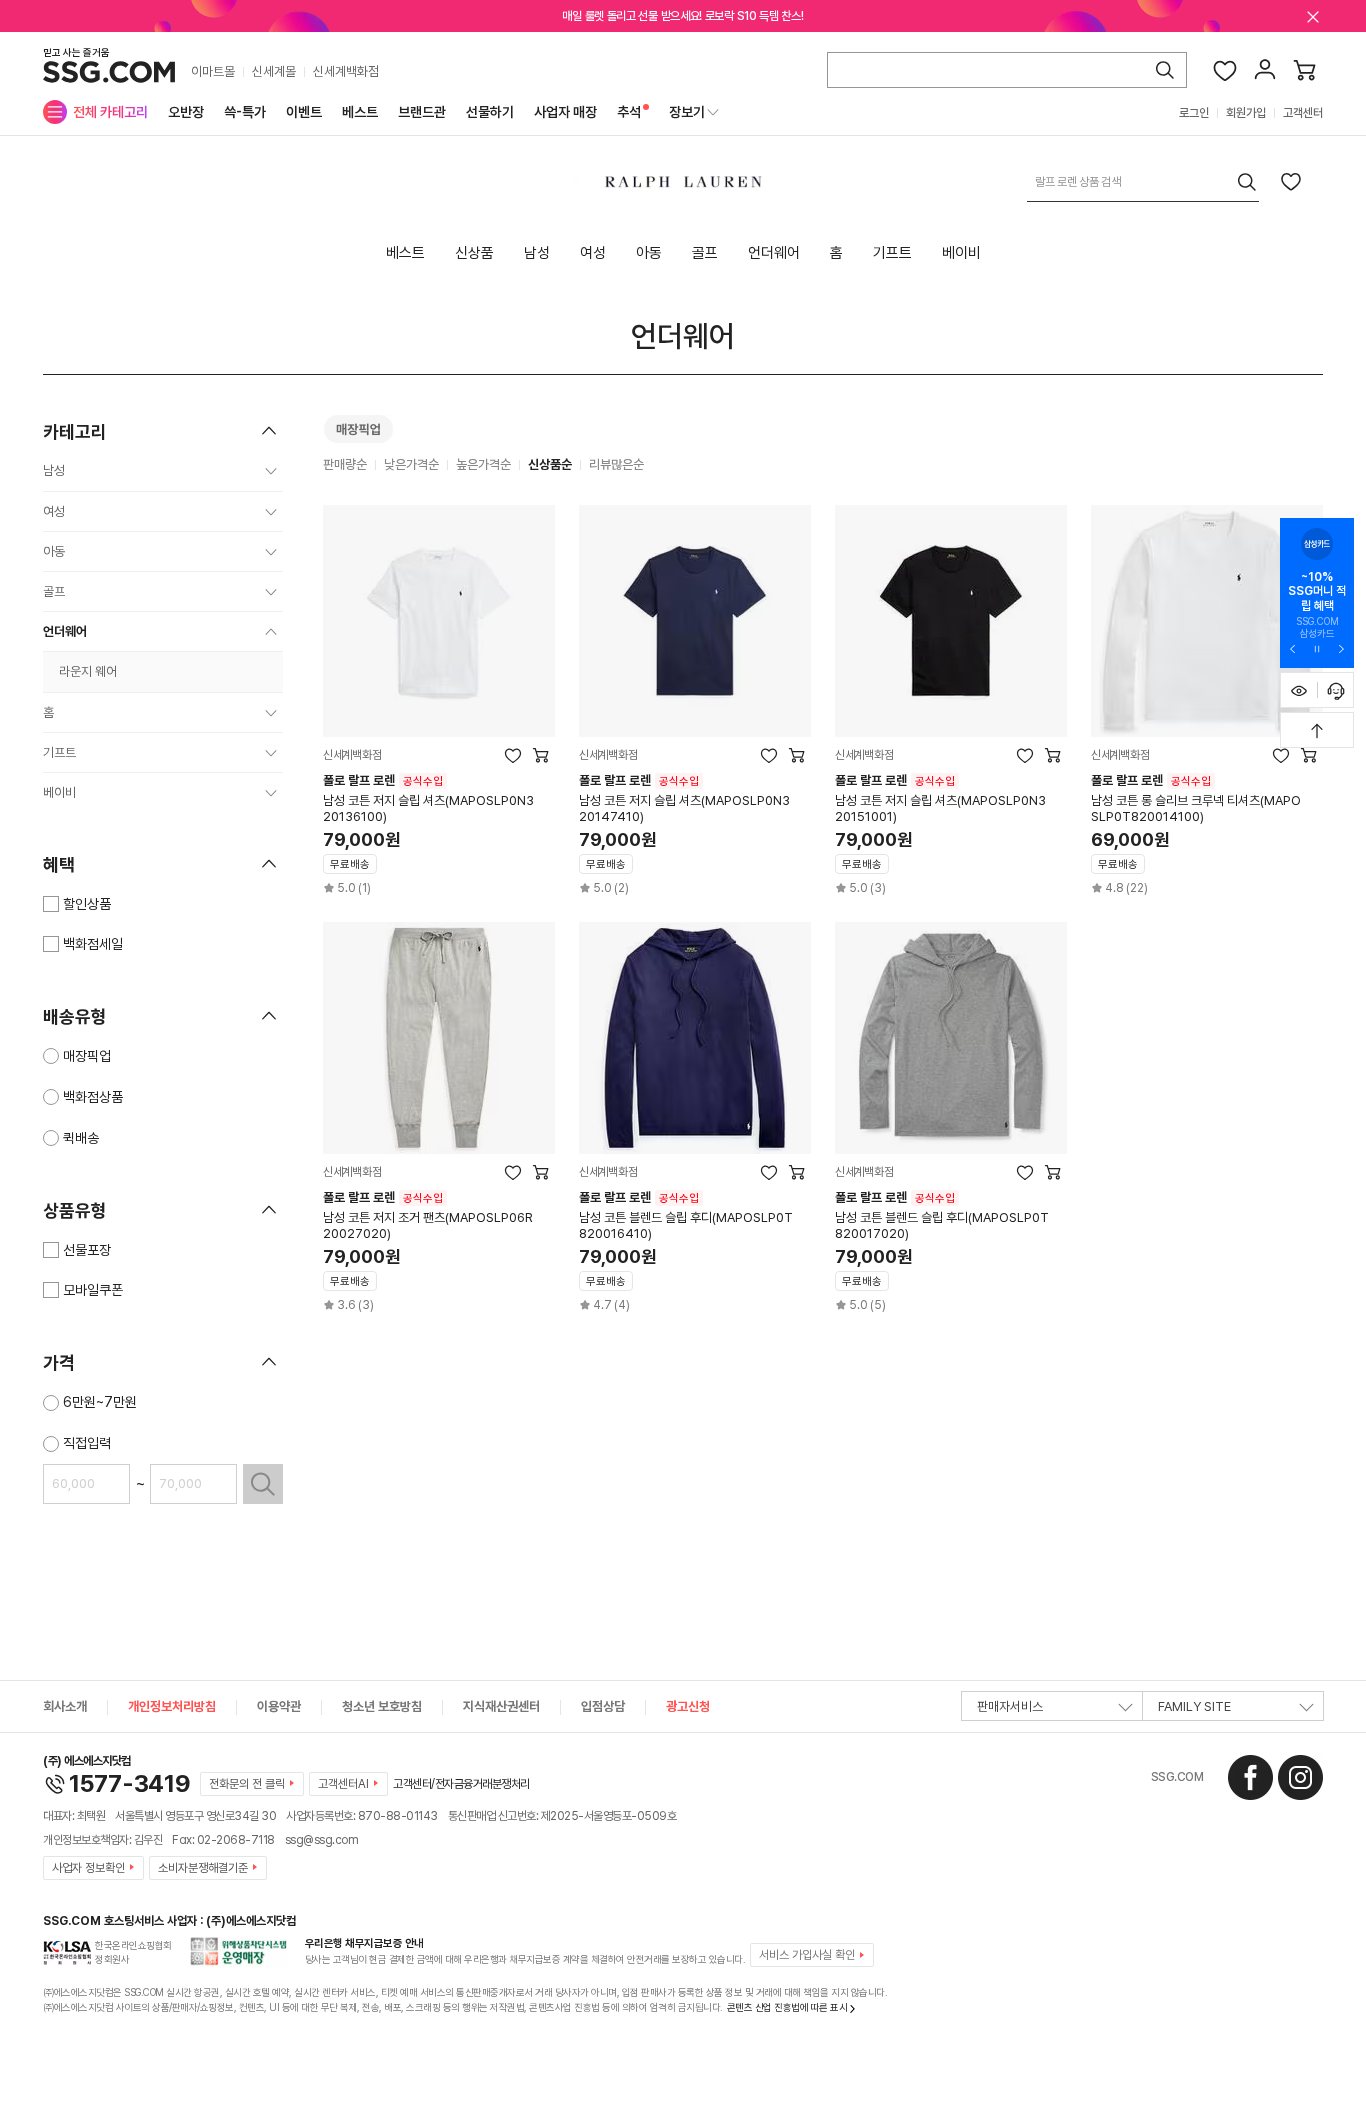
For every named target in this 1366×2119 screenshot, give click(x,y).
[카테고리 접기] (269, 431)
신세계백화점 (346, 71)
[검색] (1165, 70)
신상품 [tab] (474, 253)
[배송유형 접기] (269, 1016)
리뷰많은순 (616, 464)
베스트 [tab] (405, 253)
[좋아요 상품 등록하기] (1291, 181)
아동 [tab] (649, 253)
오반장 (186, 112)
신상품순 (550, 464)
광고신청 (688, 1706)
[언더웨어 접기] (271, 632)
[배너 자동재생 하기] (1317, 648)
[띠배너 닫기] (1313, 16)
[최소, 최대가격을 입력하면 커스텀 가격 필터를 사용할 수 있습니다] (263, 1484)
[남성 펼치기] (271, 471)
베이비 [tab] (961, 253)
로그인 (1194, 113)
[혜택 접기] (269, 864)
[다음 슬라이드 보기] (1341, 648)
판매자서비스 (1010, 1706)
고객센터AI (343, 1784)
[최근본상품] (1299, 690)
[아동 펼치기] (271, 552)
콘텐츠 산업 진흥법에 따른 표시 (787, 2007)
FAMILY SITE (1194, 1706)
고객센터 (1303, 113)
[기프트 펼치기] (271, 753)
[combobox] (1143, 182)
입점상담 (603, 1706)
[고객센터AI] (1336, 690)
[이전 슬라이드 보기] (1293, 648)
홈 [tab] (836, 253)
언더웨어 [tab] (774, 253)
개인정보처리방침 (172, 1706)
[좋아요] (1225, 70)
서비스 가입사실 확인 (807, 1955)
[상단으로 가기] (1317, 730)
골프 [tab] (705, 253)
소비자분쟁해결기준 (203, 1868)
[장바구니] (1305, 70)
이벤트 (304, 112)
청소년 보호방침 (382, 1706)
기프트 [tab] (892, 253)
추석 (629, 112)
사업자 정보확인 (88, 1868)
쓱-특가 (245, 112)
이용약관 (279, 1706)
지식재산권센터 (501, 1706)
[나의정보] (1265, 70)
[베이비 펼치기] (271, 793)
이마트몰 (213, 71)
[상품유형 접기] (269, 1210)
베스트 (360, 112)
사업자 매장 (565, 112)
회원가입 (1246, 113)
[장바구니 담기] (541, 755)
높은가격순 (483, 464)
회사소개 (65, 1706)
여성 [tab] (593, 253)
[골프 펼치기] (271, 592)
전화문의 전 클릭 (247, 1784)
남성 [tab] (537, 253)
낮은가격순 (411, 464)
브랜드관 (422, 112)
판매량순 (345, 464)
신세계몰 (274, 71)
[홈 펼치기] (271, 713)
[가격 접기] (269, 1362)
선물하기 (490, 112)
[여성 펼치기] (271, 512)
